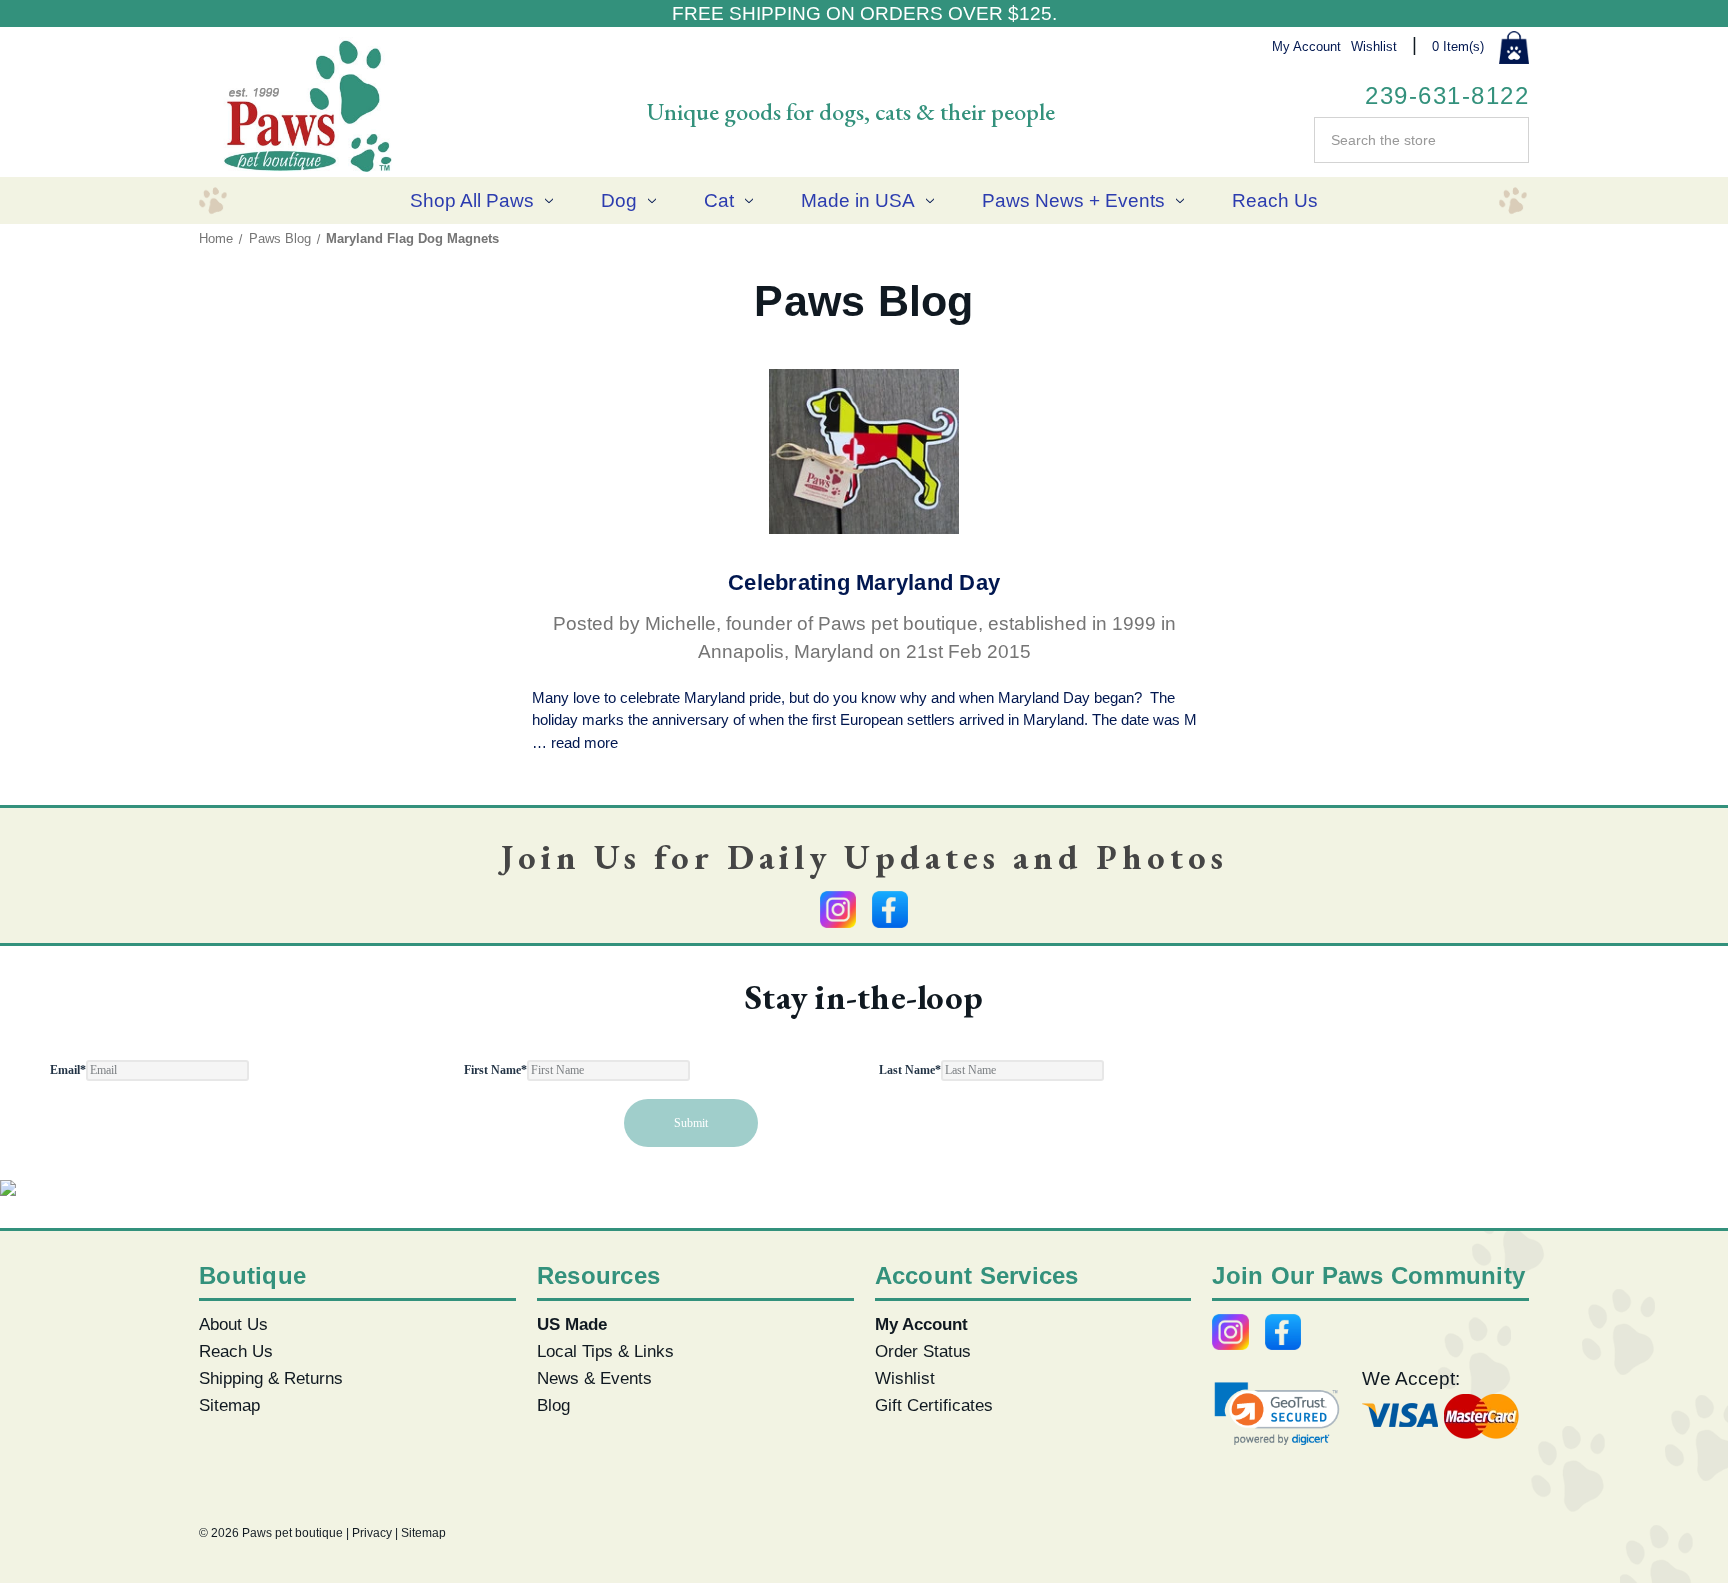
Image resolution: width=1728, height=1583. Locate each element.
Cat (719, 200)
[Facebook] (890, 909)
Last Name (910, 1070)
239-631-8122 (1447, 95)
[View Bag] (1514, 48)
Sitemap (229, 1405)
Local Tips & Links (605, 1351)
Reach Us (1275, 200)
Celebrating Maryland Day (864, 582)
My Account (1306, 46)
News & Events (594, 1378)
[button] (1277, 1413)
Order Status (923, 1351)
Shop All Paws (472, 200)
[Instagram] (838, 909)
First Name (495, 1070)
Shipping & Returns (271, 1378)
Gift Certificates (934, 1405)
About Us (233, 1324)
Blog (553, 1405)
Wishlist (1374, 46)
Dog (619, 200)
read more (584, 742)
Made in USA (858, 200)
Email (68, 1070)
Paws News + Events (1073, 200)
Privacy (372, 1533)
